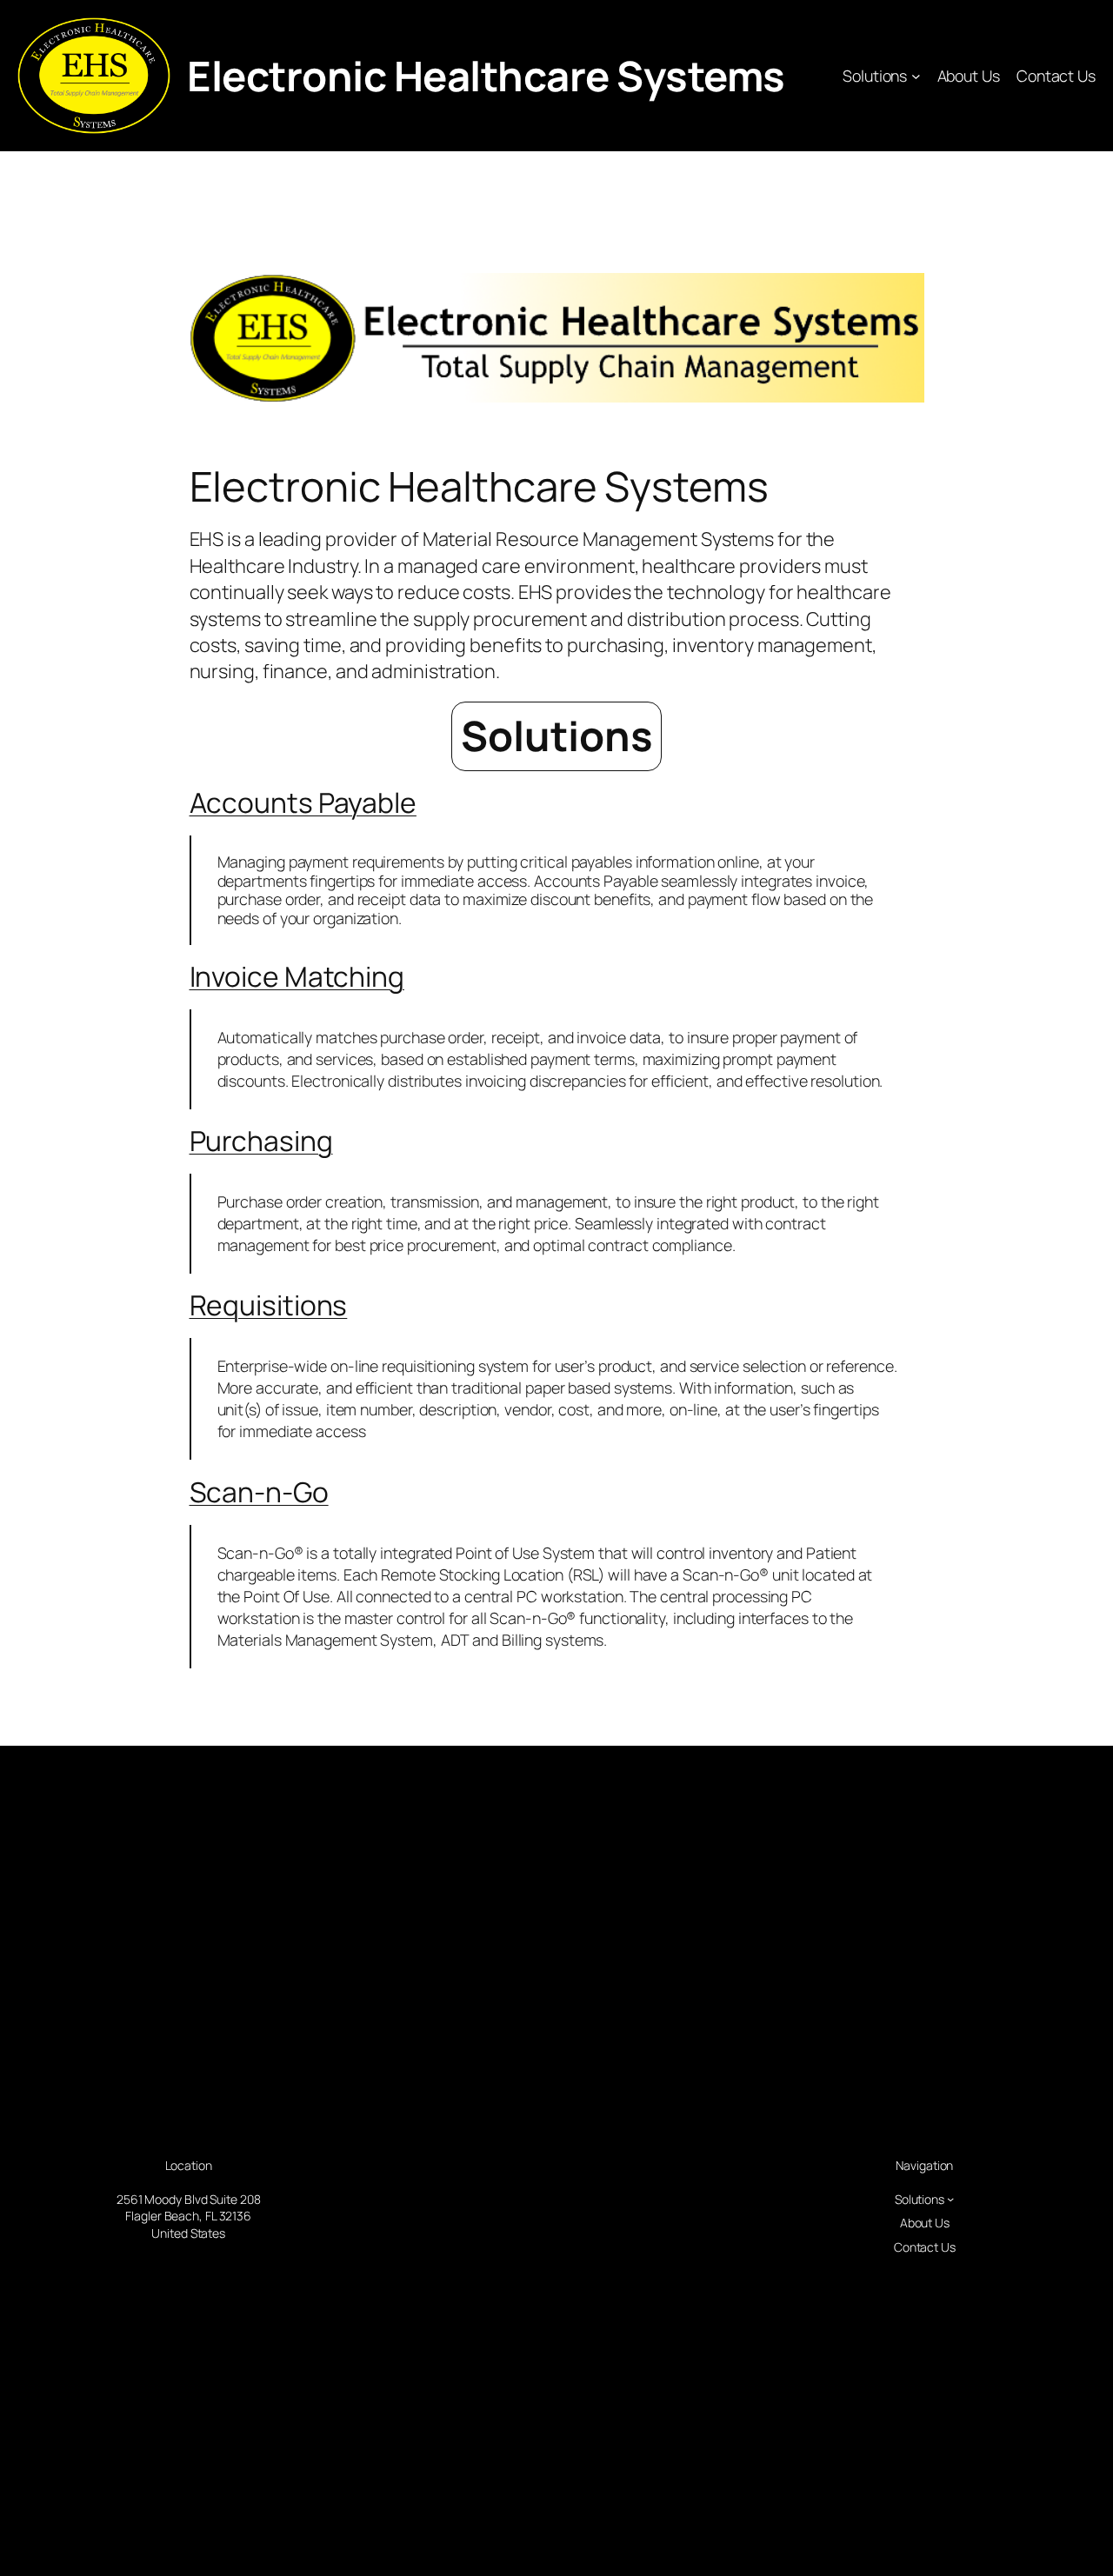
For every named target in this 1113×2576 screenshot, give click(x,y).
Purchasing (261, 1141)
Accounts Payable (303, 802)
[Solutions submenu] (916, 76)
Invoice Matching (297, 976)
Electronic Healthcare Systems (486, 76)
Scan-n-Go (259, 1492)
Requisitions (269, 1305)
